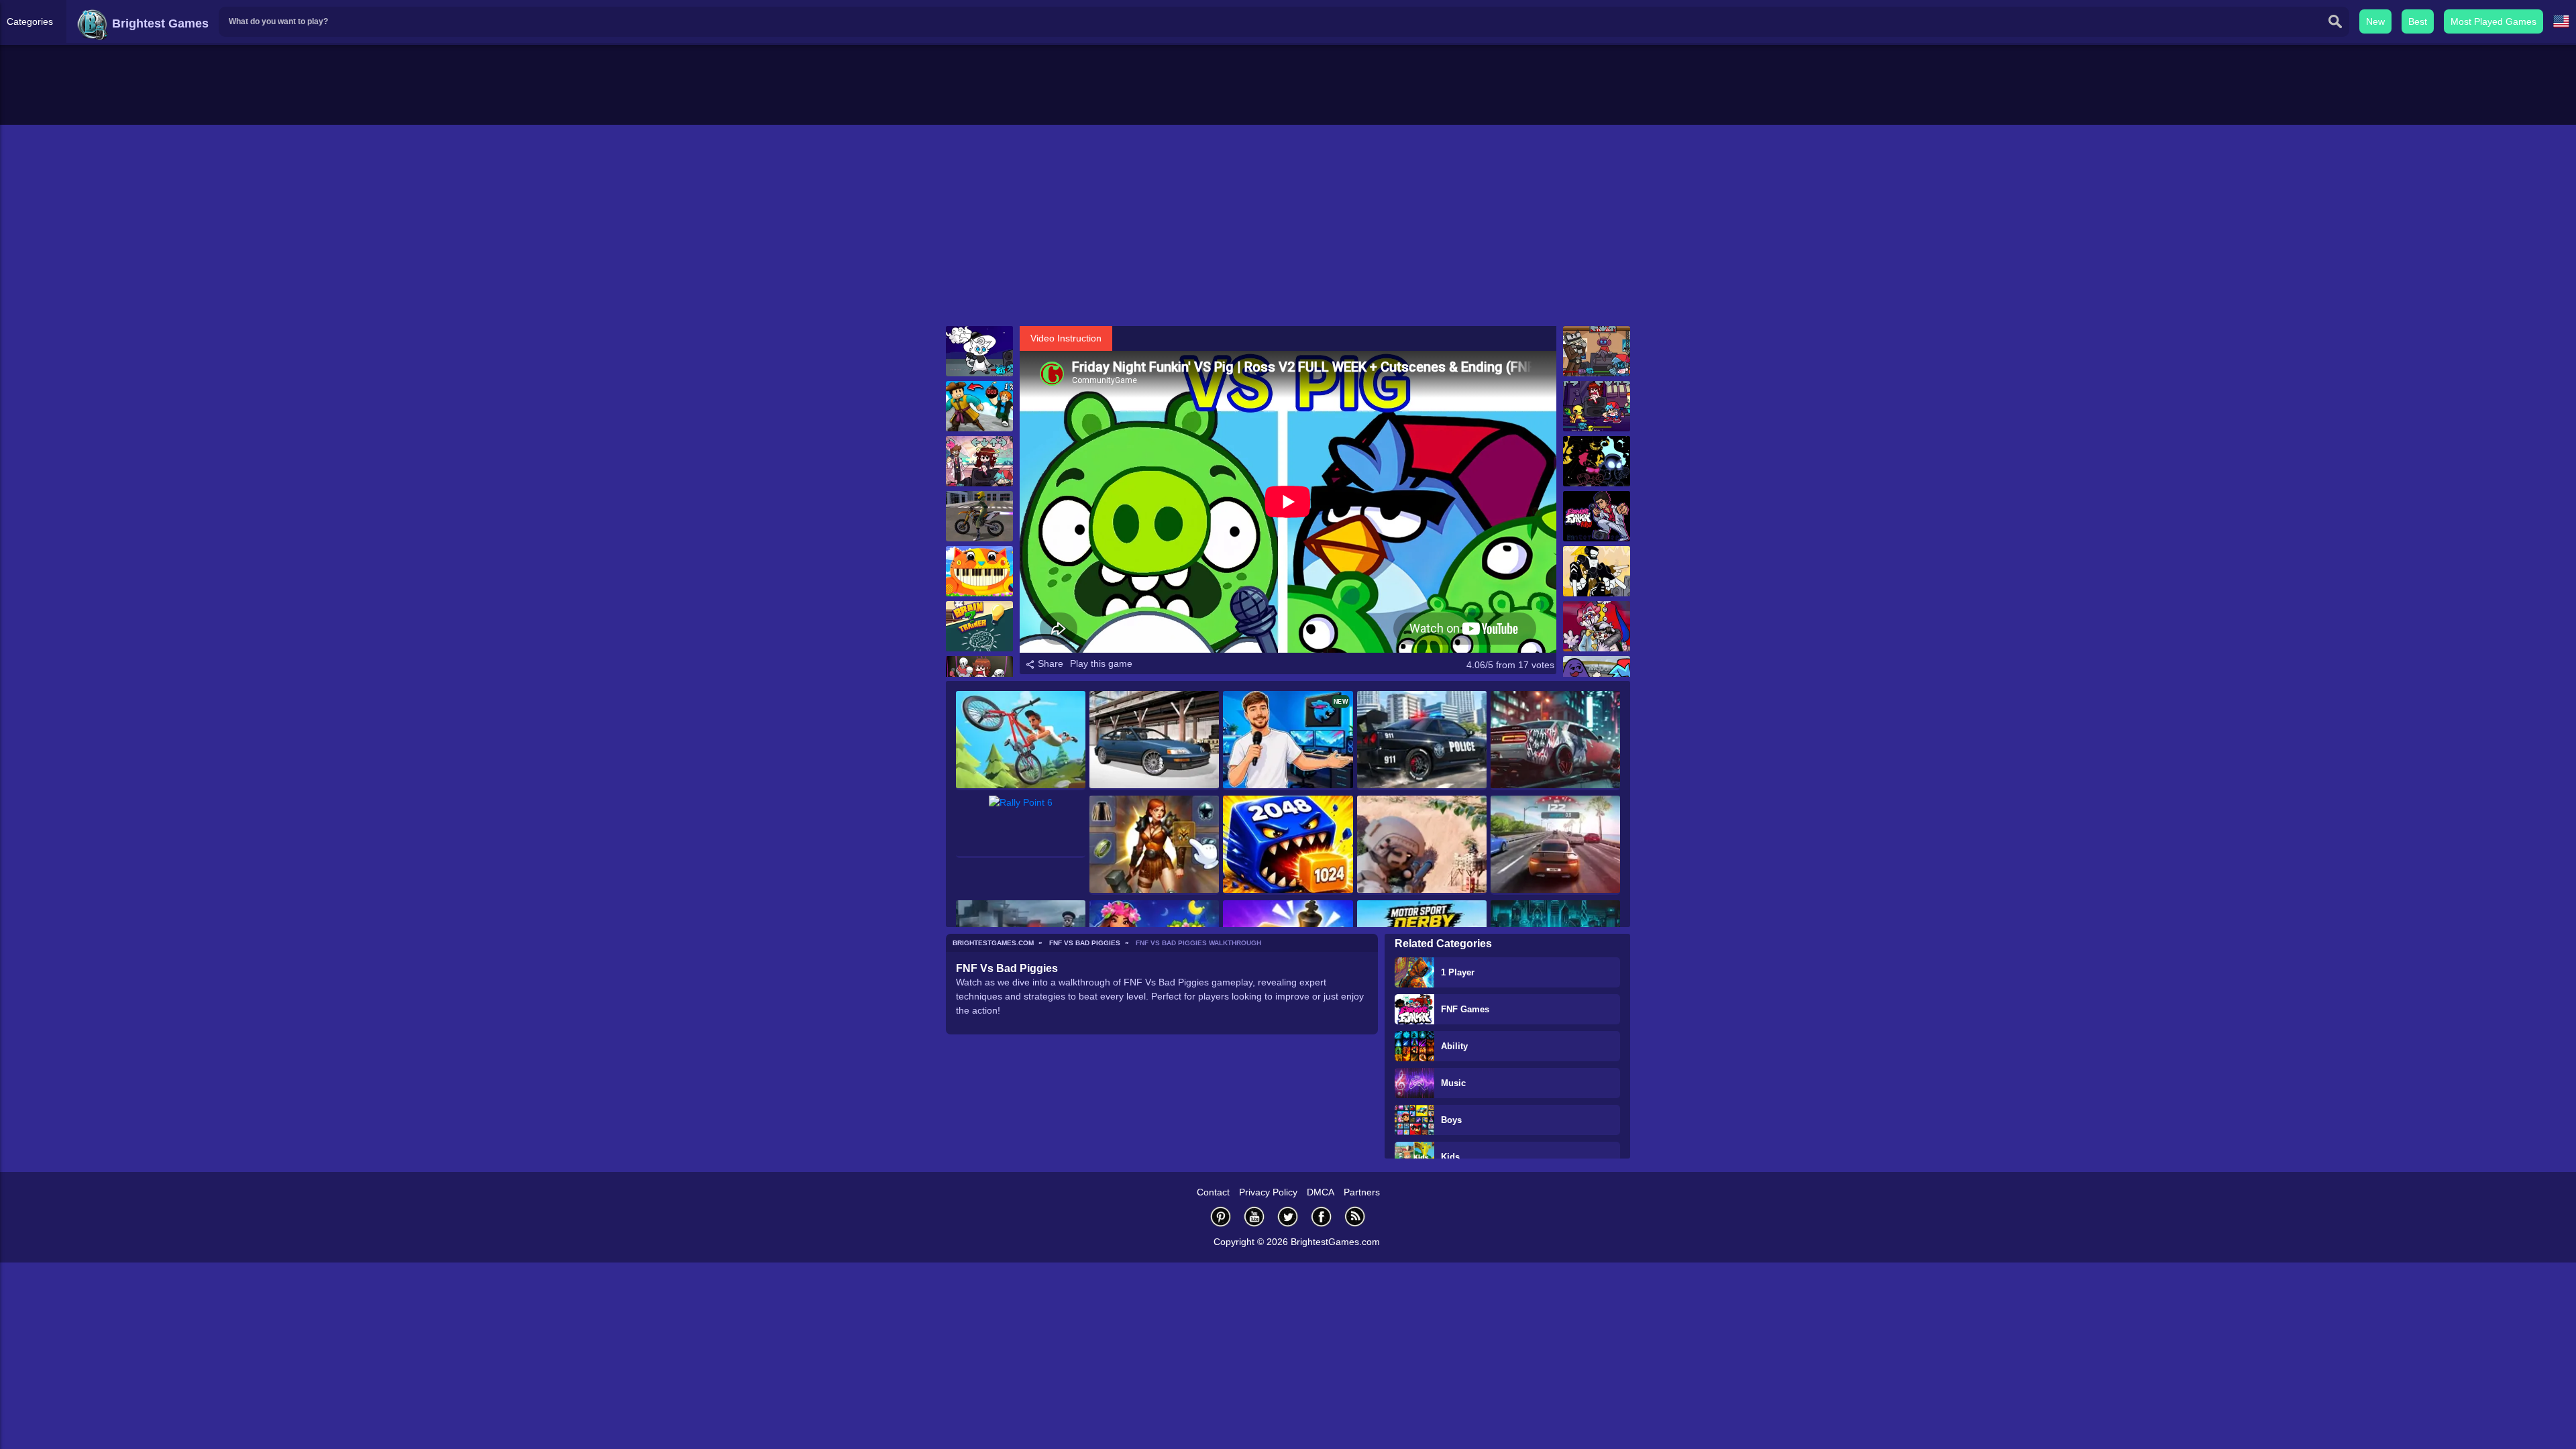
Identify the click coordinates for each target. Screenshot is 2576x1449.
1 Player (1458, 972)
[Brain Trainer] (979, 626)
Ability (1454, 1046)
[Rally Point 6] (1021, 827)
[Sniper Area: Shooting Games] (1422, 845)
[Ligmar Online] (1154, 845)
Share (1049, 663)
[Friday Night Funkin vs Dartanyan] (979, 351)
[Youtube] (1254, 1217)
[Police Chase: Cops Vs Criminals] (1422, 741)
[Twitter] (1288, 1217)
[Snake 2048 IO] (1288, 845)
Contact (1213, 1192)
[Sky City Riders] (979, 516)
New (2375, 21)
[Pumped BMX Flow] (1021, 741)
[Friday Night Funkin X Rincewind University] (979, 461)
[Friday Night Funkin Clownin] (1597, 626)
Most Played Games (2493, 21)
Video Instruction (1066, 338)
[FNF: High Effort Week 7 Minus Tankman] (1597, 571)
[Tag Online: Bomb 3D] (979, 406)
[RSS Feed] (1355, 1217)
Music (1453, 1083)
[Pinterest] (1221, 1217)
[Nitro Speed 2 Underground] (1555, 741)
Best (2418, 21)
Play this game (1101, 663)
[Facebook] (1322, 1217)
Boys (1451, 1120)
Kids (1450, 1157)
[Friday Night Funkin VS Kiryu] (1597, 516)
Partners (1362, 1192)
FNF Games (1465, 1009)
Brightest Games (159, 23)
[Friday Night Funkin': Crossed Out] (1597, 461)
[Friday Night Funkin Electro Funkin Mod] (1597, 351)
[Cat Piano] (979, 571)
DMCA (1321, 1192)
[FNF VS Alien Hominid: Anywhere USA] (1597, 406)
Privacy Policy (1268, 1192)
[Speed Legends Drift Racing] (1154, 741)
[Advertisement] (1288, 225)
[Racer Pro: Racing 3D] (1555, 845)
